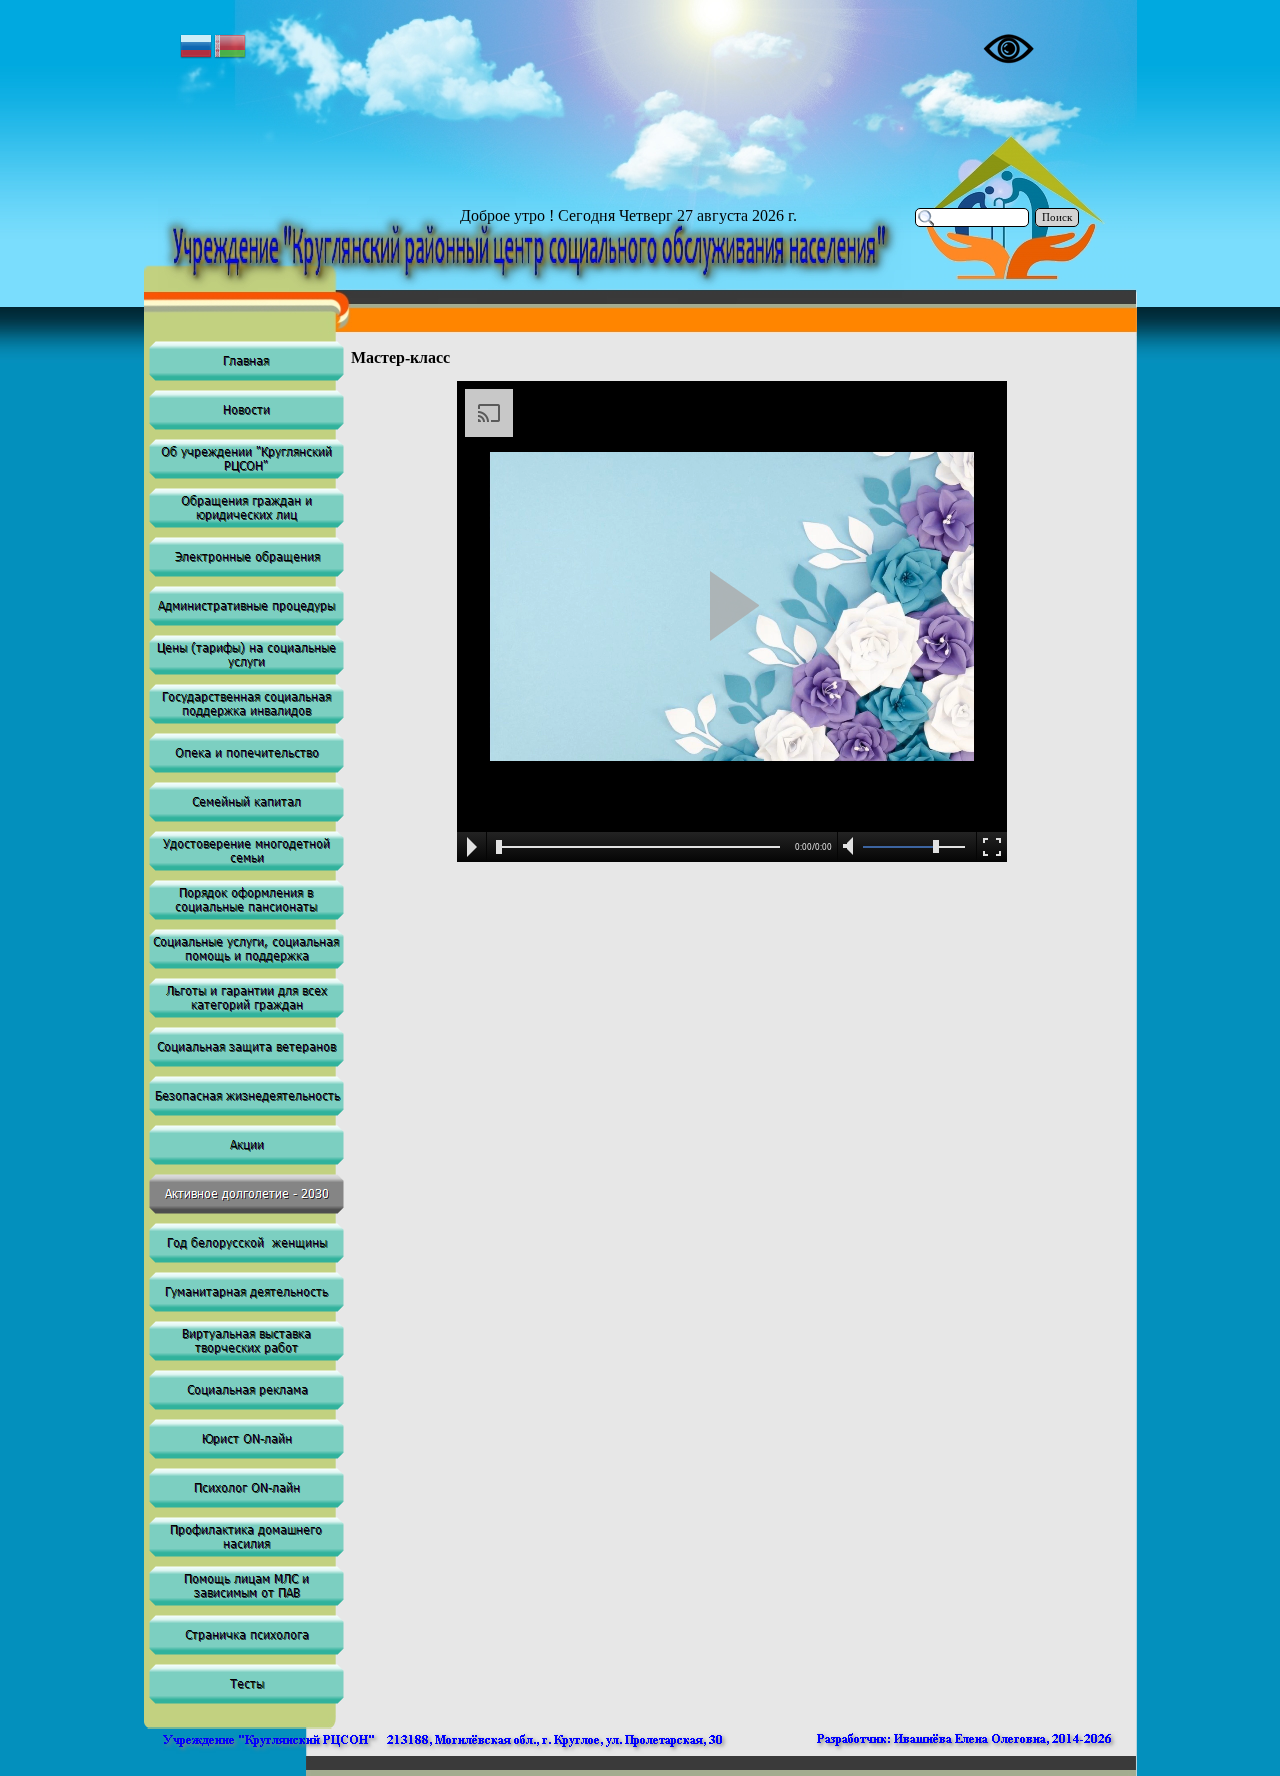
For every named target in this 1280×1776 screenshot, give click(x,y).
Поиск (1057, 217)
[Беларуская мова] (231, 44)
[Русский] (197, 44)
